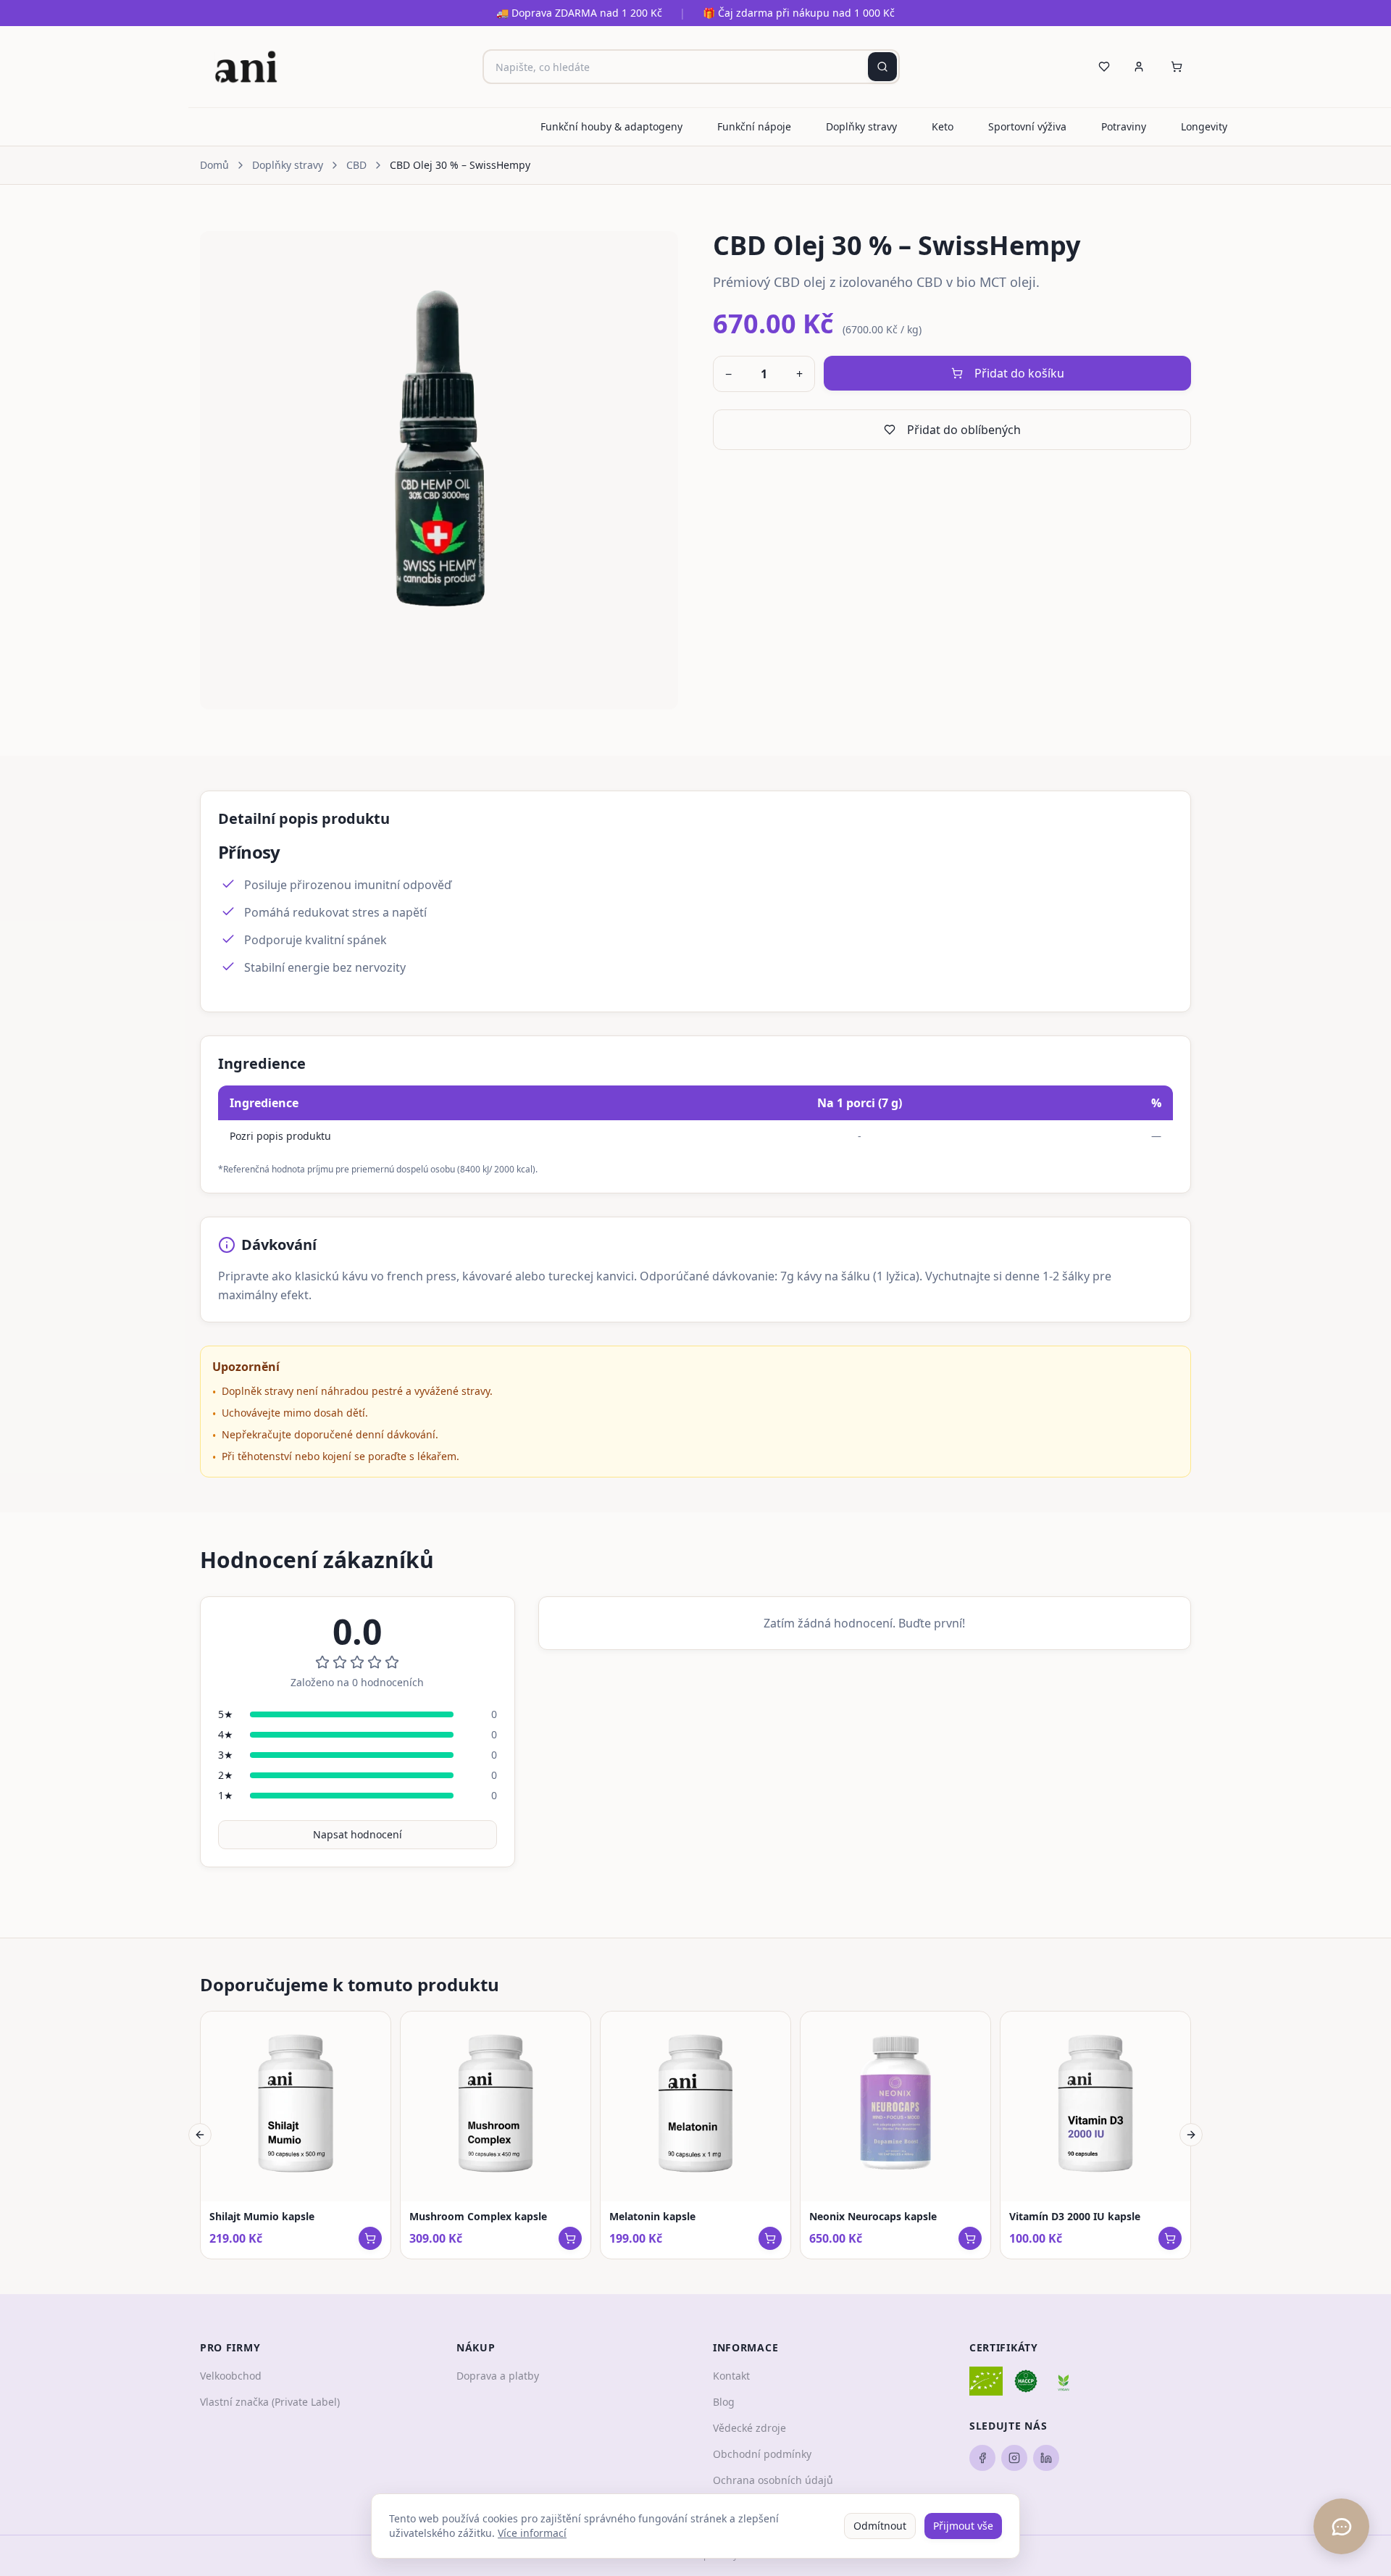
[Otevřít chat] (1341, 2526)
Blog (724, 2402)
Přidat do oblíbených (964, 430)
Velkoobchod (231, 2376)
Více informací (532, 2533)
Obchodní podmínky (762, 2454)
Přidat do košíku (1019, 373)
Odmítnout (880, 2526)
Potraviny (1124, 126)
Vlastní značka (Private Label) (270, 2402)
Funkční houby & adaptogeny (611, 126)
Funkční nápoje (754, 126)
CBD (356, 165)
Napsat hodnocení (358, 1834)
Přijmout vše (963, 2526)
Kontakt (731, 2376)
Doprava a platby (498, 2376)
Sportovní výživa (1027, 126)
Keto (943, 126)
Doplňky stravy (861, 126)
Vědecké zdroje (749, 2428)
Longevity (1204, 126)
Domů (214, 165)
